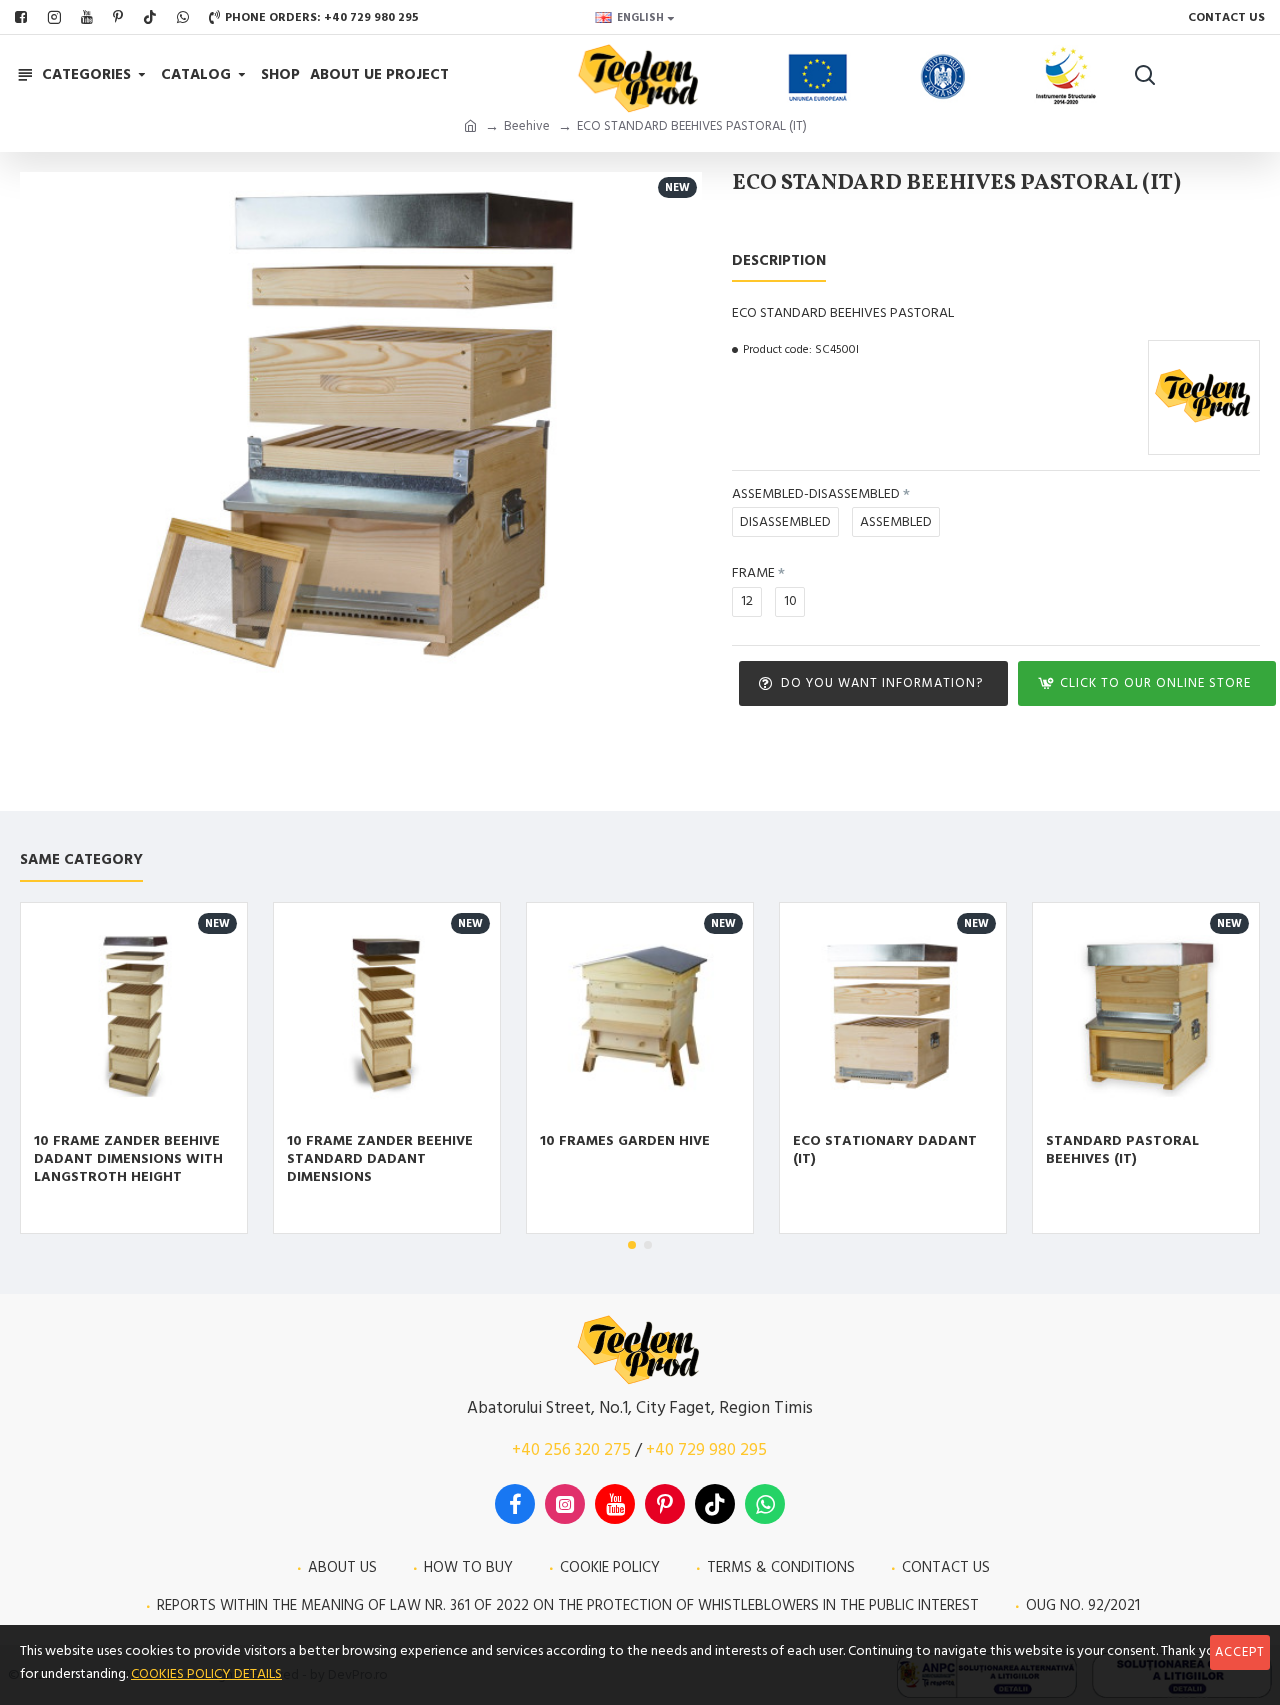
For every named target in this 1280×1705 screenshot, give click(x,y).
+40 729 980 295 (706, 1450)
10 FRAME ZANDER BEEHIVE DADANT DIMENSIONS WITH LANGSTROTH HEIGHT (128, 1159)
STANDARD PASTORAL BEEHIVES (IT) (1122, 1150)
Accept (1240, 1652)
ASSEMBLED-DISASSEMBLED (816, 494)
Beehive (527, 126)
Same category (81, 860)
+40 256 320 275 (571, 1450)
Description (779, 261)
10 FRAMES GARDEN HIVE (625, 1141)
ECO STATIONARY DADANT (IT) (885, 1150)
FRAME (753, 573)
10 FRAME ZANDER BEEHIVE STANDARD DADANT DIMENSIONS (380, 1159)
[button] (632, 1245)
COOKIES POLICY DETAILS (206, 1674)
